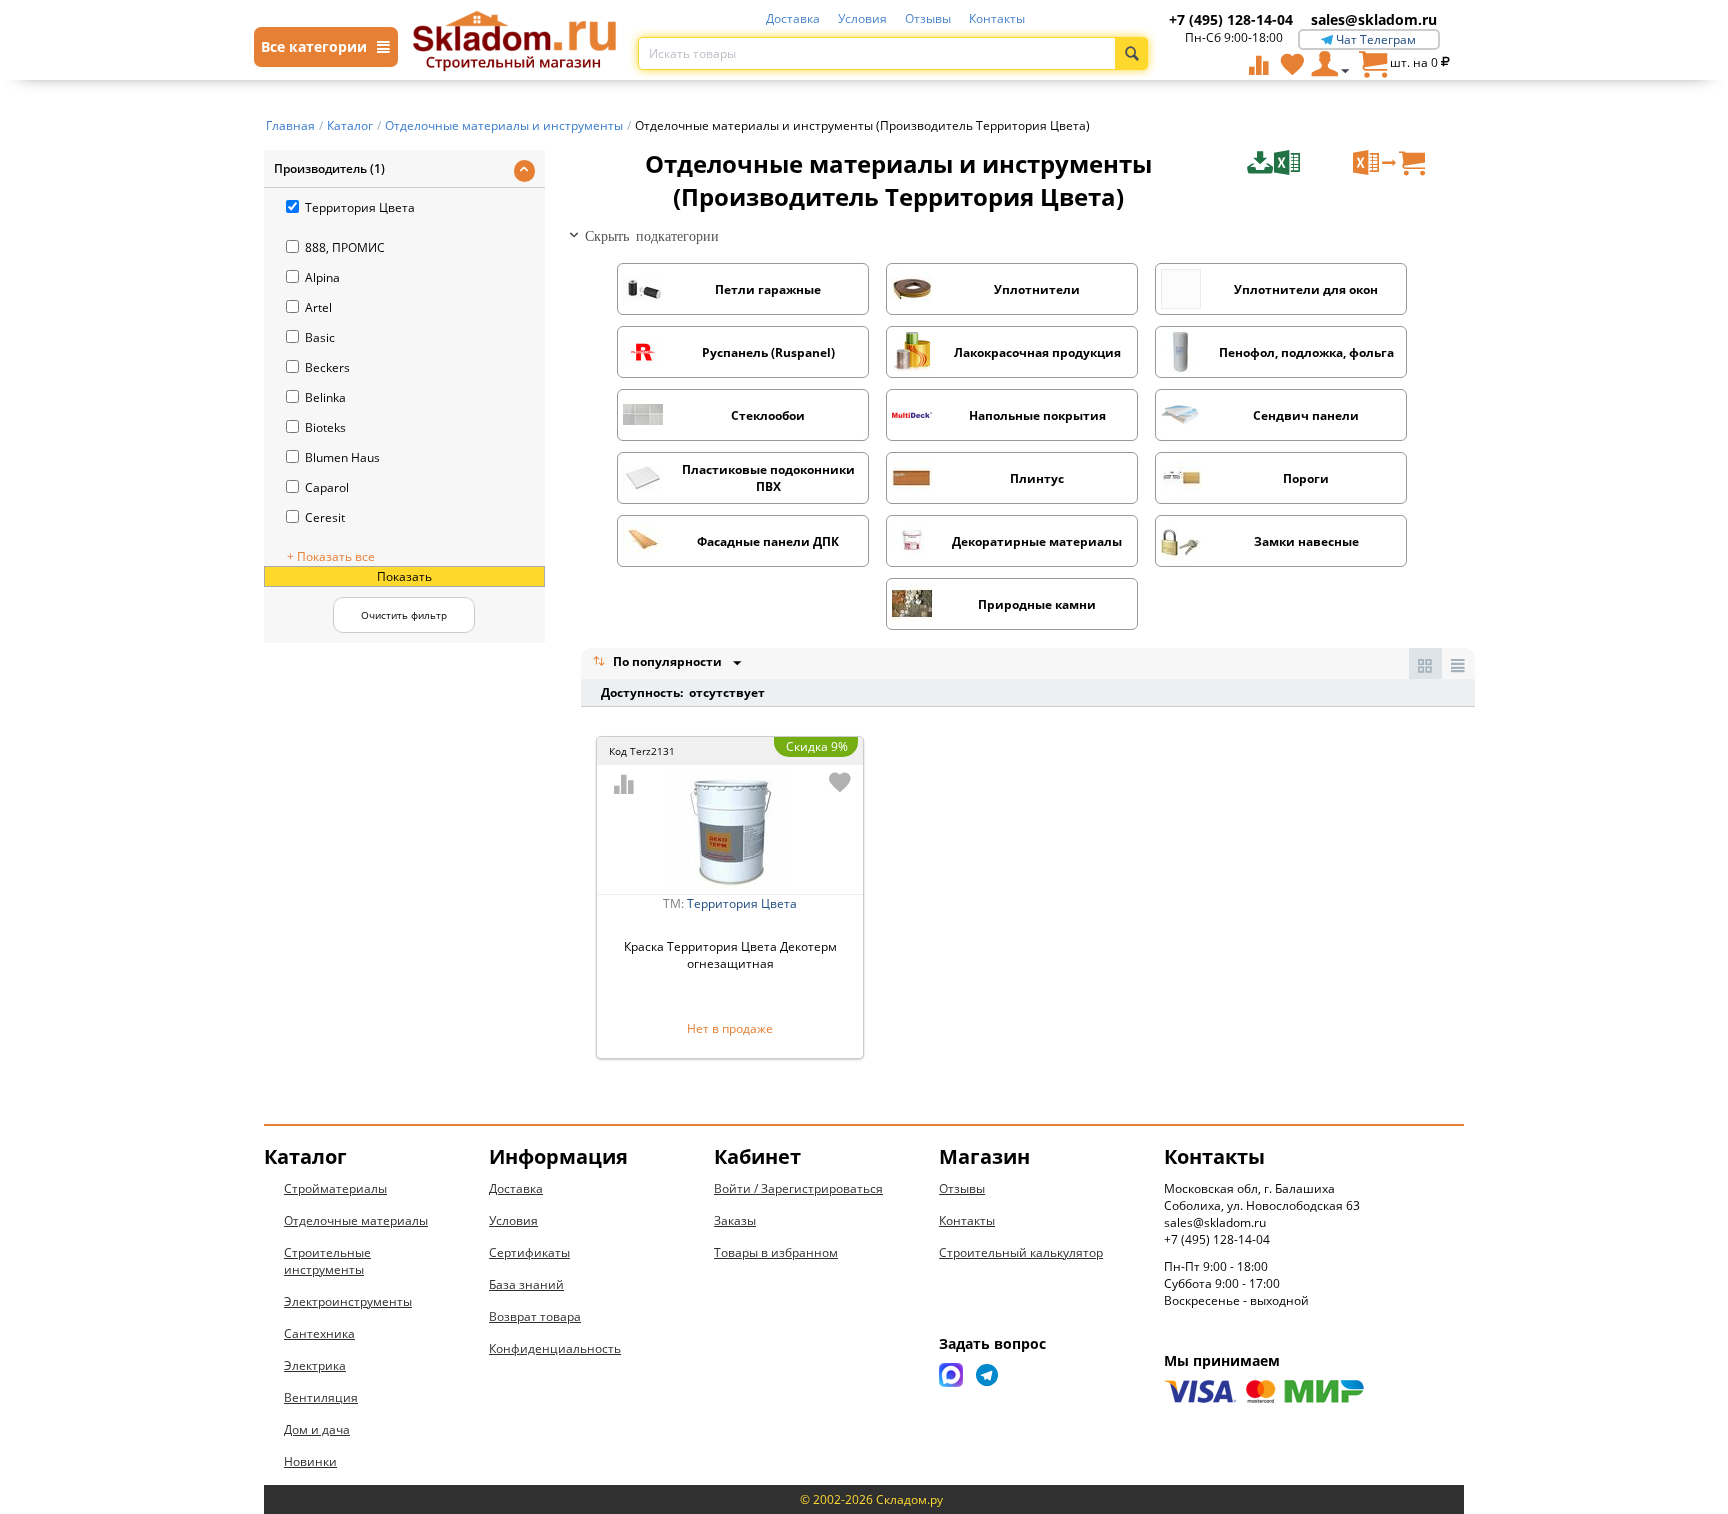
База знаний (526, 1284)
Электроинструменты (348, 1301)
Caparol (327, 487)
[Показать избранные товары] (1292, 64)
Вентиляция (321, 1397)
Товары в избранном (776, 1252)
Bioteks (325, 427)
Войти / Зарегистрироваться (798, 1188)
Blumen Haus (342, 457)
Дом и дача (317, 1429)
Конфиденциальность (555, 1348)
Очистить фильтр (404, 615)
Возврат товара (535, 1316)
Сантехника (319, 1333)
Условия (862, 18)
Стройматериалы (335, 1188)
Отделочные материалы (356, 1220)
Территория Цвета (360, 207)
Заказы (735, 1220)
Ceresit (325, 517)
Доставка (793, 18)
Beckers (327, 367)
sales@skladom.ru (1374, 19)
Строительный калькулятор (1021, 1252)
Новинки (310, 1461)
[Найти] (1131, 53)
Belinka (325, 397)
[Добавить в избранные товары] (840, 782)
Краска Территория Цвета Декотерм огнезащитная (730, 955)
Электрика (315, 1365)
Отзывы (928, 18)
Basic (320, 337)
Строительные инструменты (327, 1261)
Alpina (322, 277)
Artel (318, 307)
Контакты (997, 18)
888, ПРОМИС (345, 247)
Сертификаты (529, 1252)
